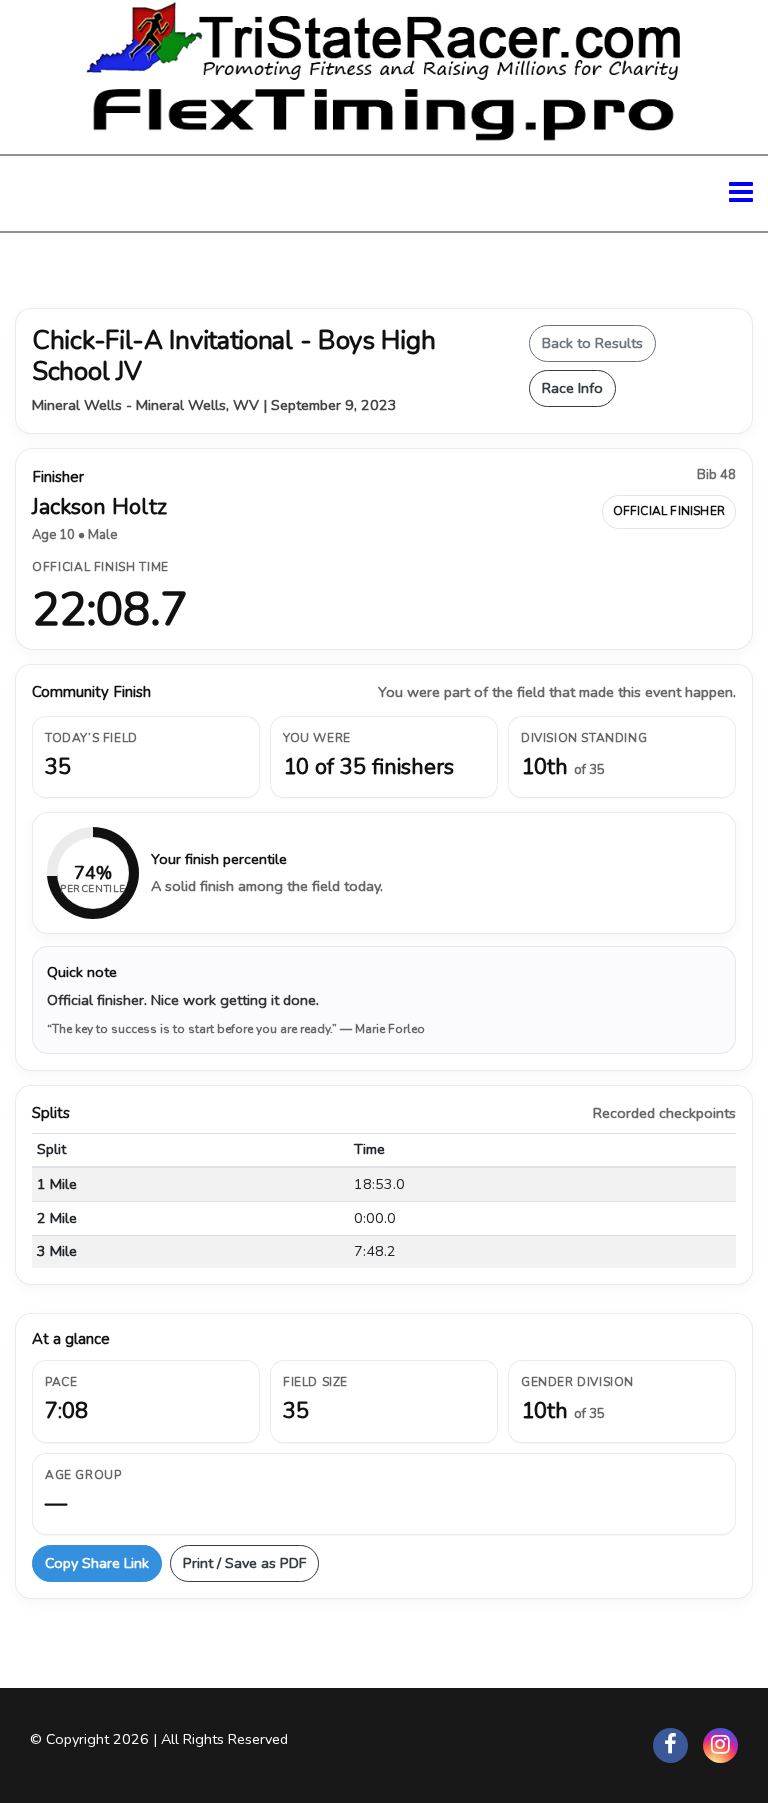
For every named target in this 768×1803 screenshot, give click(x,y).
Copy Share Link (97, 1563)
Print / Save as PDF (244, 1563)
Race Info (572, 388)
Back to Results (592, 343)
